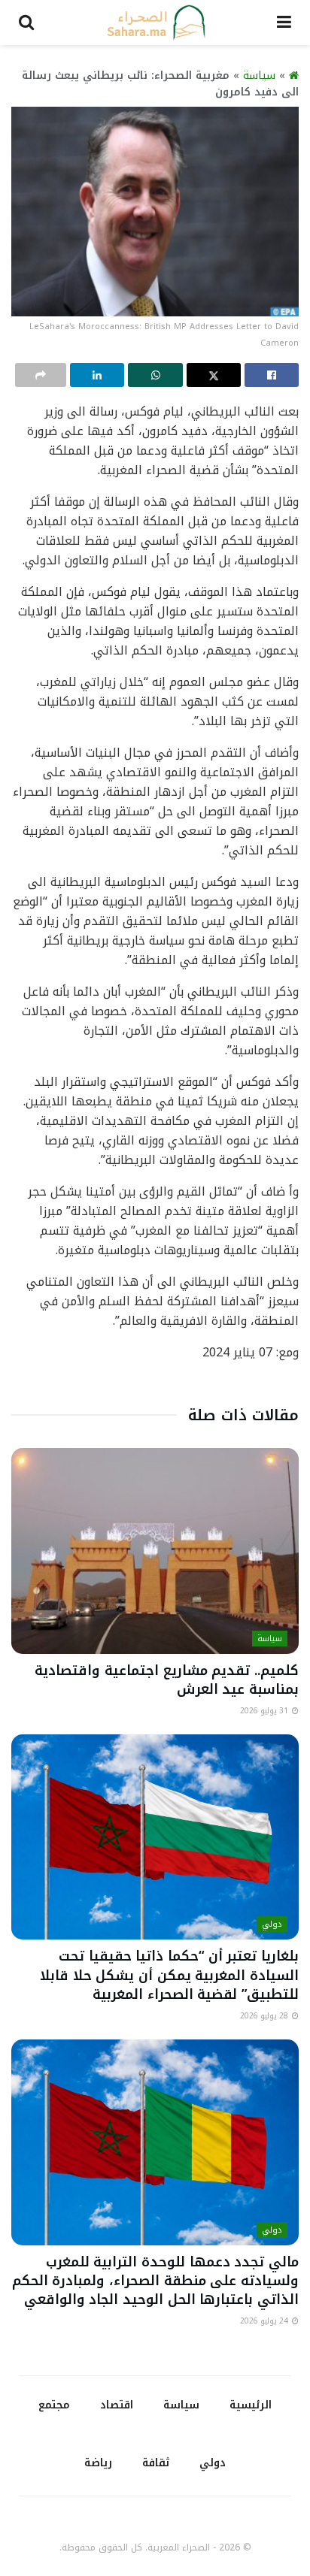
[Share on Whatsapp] (155, 375)
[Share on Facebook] (272, 375)
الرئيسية (251, 2405)
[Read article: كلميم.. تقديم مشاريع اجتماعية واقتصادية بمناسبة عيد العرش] (155, 1551)
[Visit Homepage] (156, 23)
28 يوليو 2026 (265, 2016)
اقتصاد (117, 2405)
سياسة (259, 76)
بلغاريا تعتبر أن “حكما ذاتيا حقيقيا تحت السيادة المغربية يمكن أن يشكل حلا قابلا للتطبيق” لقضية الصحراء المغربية (169, 1975)
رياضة (98, 2463)
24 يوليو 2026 (265, 2321)
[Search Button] (26, 23)
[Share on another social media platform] (41, 375)
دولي (272, 1924)
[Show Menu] (284, 23)
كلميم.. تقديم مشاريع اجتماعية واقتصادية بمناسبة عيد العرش (167, 1680)
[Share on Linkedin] (97, 375)
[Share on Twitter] (214, 375)
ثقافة (156, 2463)
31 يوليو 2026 (265, 1711)
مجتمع (54, 2405)
